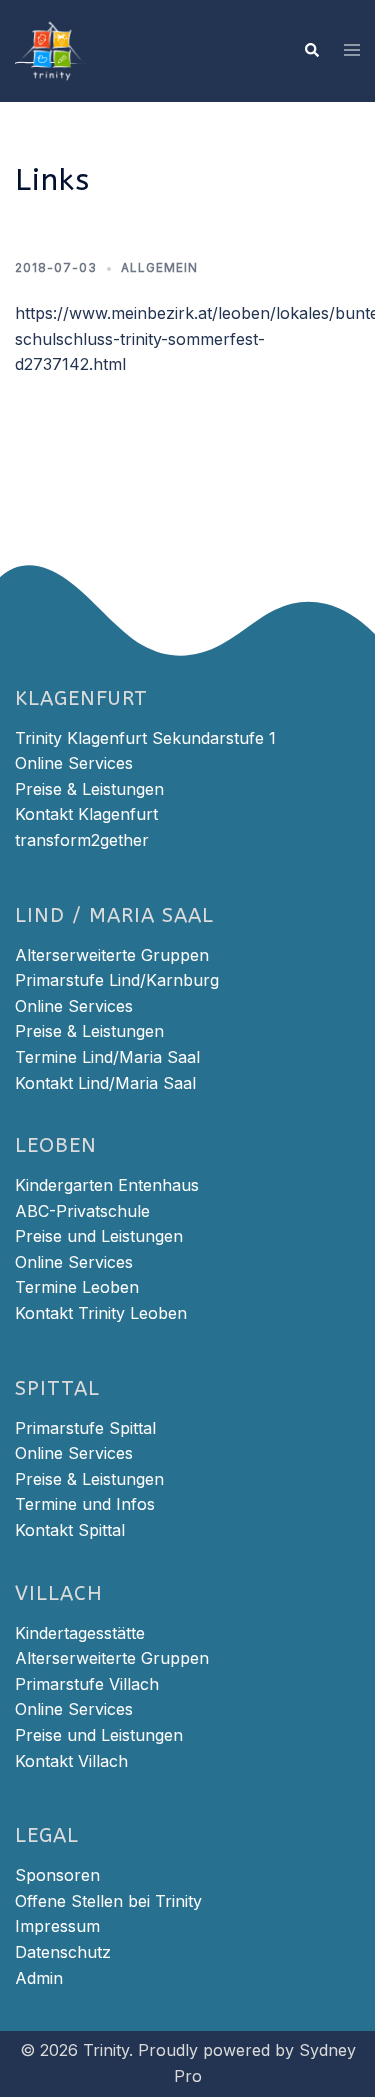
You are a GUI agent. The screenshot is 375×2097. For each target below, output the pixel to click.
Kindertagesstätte (80, 1633)
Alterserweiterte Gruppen (112, 955)
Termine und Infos (85, 1504)
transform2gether (82, 840)
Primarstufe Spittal (85, 1428)
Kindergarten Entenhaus (107, 1185)
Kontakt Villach (71, 1761)
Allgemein (159, 267)
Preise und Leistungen (99, 1236)
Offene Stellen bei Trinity (108, 1901)
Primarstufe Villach (87, 1684)
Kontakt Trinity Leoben (101, 1313)
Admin (39, 1978)
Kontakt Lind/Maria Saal (105, 1083)
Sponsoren (57, 1875)
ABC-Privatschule (82, 1211)
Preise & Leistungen (89, 789)
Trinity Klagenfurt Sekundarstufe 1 (145, 738)
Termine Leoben (77, 1287)
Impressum (57, 1926)
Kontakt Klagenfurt (86, 814)
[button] (311, 51)
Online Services (74, 763)
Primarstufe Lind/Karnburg (117, 980)
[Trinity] (51, 49)
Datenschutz (63, 1952)
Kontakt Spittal (70, 1530)
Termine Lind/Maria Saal (107, 1057)
